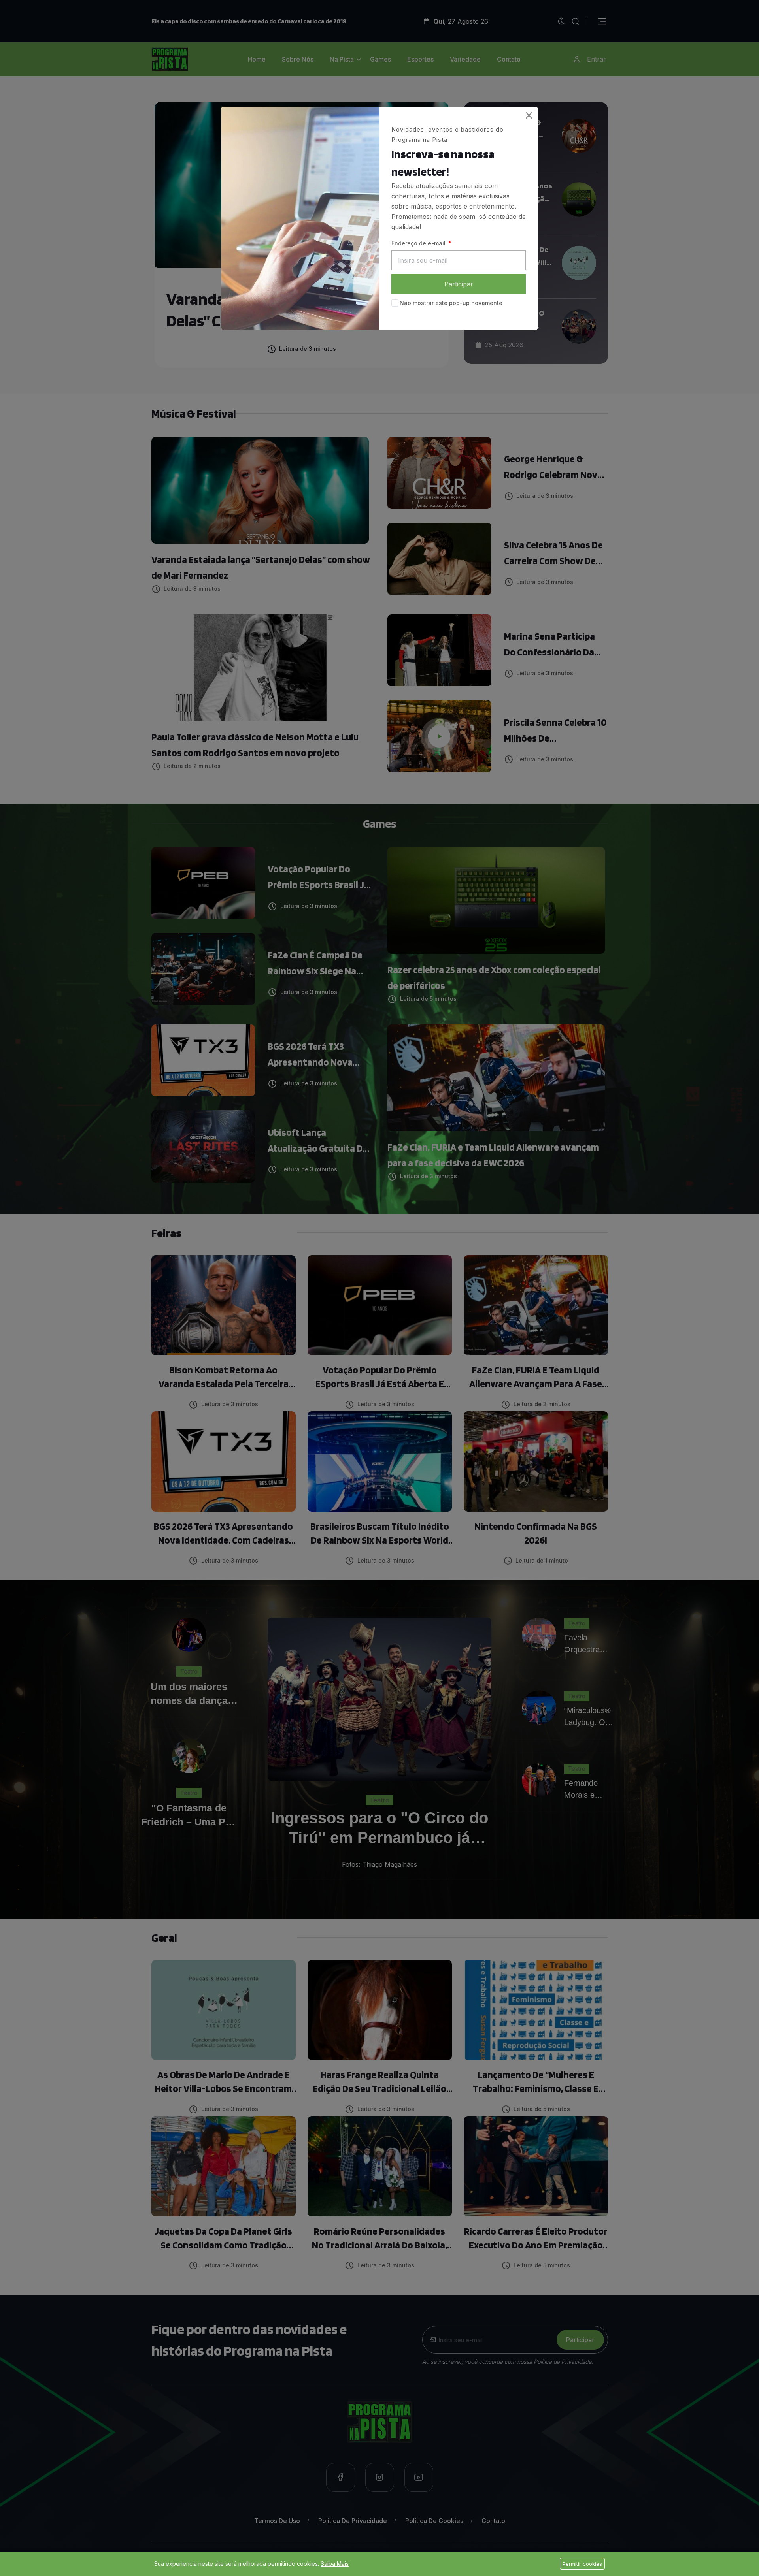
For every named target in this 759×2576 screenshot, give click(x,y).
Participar (459, 284)
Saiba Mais (335, 2564)
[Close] (529, 115)
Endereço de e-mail (419, 243)
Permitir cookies (582, 2564)
